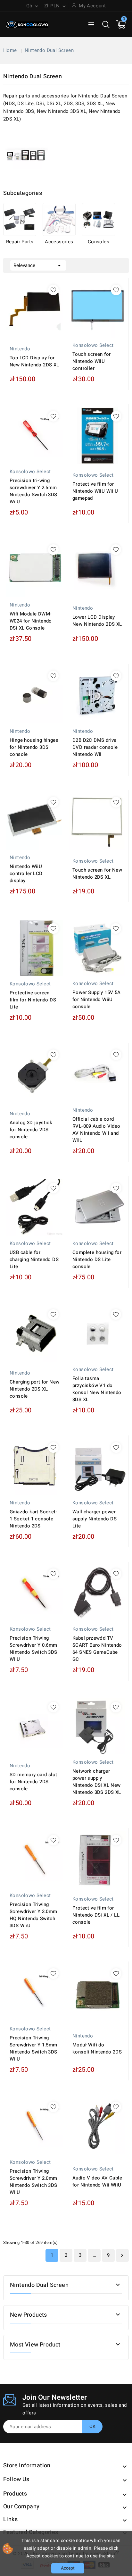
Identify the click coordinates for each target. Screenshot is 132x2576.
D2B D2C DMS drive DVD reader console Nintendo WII (95, 747)
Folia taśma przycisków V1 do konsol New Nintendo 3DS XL (97, 1389)
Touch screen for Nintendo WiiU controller (91, 361)
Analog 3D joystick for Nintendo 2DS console (31, 1130)
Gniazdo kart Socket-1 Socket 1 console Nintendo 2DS (33, 1519)
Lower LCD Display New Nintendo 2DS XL (97, 621)
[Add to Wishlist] (53, 290)
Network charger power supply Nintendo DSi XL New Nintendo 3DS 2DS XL (97, 1782)
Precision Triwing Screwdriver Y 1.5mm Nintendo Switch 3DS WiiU (33, 2048)
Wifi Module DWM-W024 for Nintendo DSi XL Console (31, 621)
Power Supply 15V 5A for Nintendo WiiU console (97, 999)
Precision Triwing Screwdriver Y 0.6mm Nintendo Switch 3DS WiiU (33, 1649)
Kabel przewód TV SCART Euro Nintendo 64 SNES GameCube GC (97, 1649)
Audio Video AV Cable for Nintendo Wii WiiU (97, 2181)
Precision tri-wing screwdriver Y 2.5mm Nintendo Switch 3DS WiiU (33, 491)
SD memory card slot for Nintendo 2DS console (33, 1782)
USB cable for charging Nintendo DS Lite (34, 1259)
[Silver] (107, 1229)
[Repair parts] (20, 219)
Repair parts (20, 242)
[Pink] (81, 1229)
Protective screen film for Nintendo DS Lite (33, 1000)
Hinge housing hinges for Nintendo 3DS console (34, 747)
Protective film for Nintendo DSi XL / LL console (96, 1915)
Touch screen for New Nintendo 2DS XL (97, 874)
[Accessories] (59, 219)
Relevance (38, 265)
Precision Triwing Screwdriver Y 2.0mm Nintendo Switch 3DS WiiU (33, 2182)
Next (122, 2255)
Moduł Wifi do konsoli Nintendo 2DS (97, 2048)
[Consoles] (99, 219)
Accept (68, 2568)
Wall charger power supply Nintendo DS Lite (95, 1519)
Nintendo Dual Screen (39, 2285)
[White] (101, 1229)
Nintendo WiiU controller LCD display (26, 874)
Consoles (99, 242)
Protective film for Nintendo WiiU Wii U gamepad (95, 491)
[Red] (94, 1229)
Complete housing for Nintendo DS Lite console (97, 1259)
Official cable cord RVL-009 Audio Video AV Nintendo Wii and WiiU (96, 1130)
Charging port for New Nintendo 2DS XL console (34, 1389)
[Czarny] (87, 1229)
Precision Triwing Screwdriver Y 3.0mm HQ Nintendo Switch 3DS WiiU (33, 1915)
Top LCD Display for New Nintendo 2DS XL (34, 361)
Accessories (59, 242)
